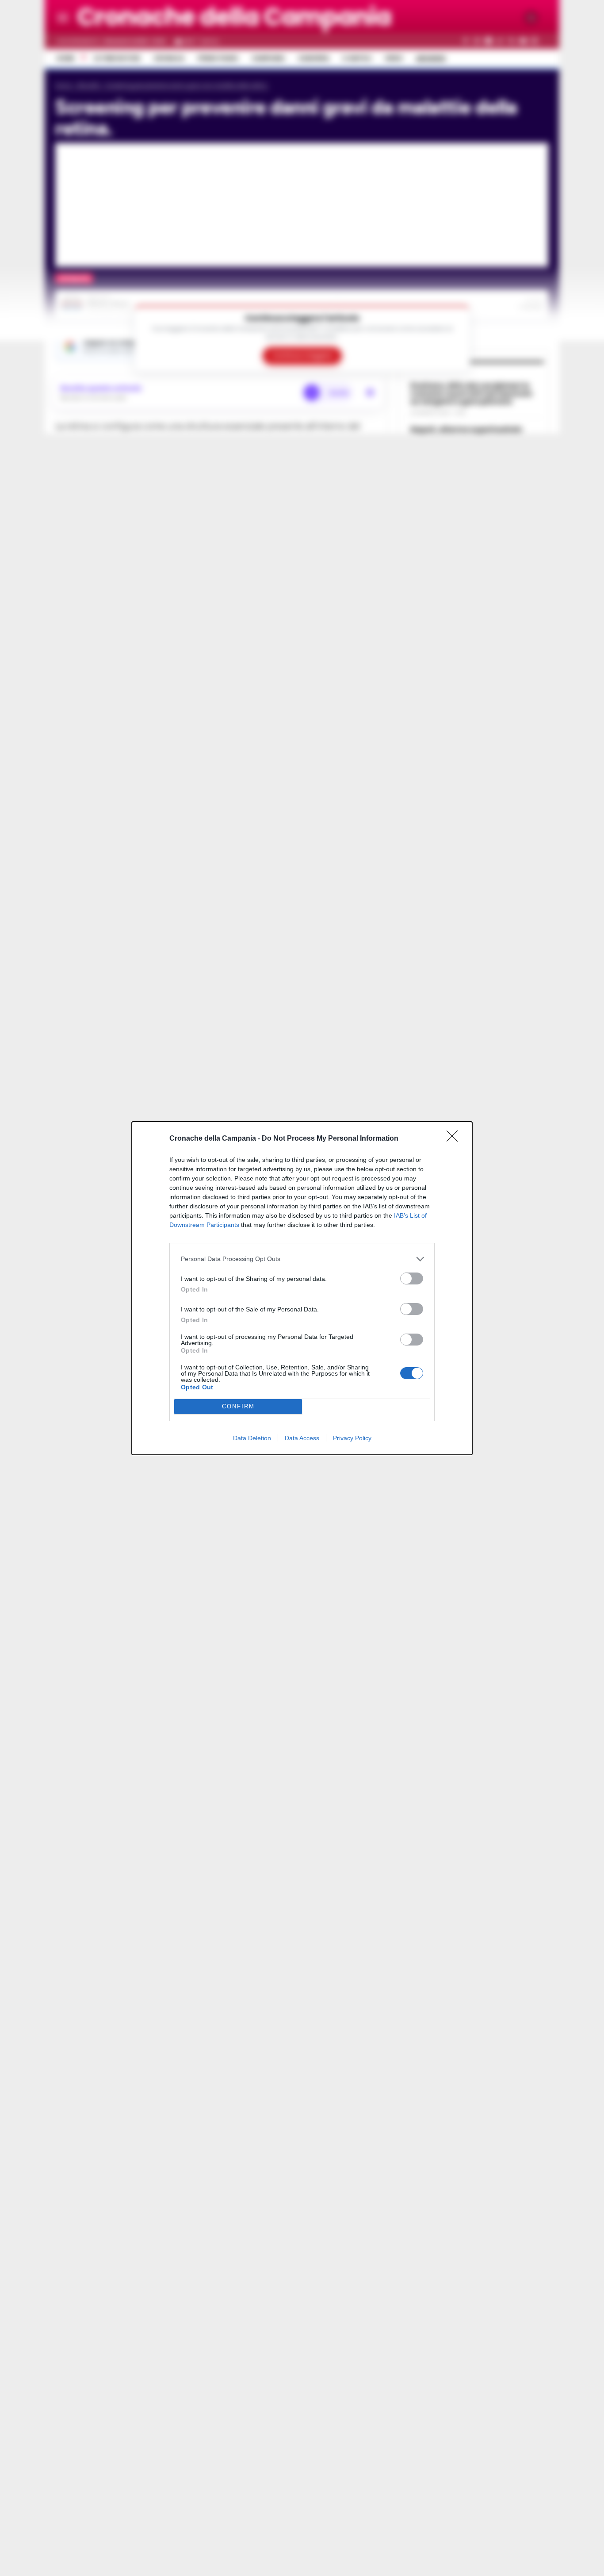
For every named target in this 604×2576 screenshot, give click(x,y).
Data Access (302, 1438)
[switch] (412, 1278)
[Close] (455, 1139)
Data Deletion (252, 1438)
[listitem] (302, 1259)
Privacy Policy (352, 1438)
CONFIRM (238, 1406)
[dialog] (302, 1288)
